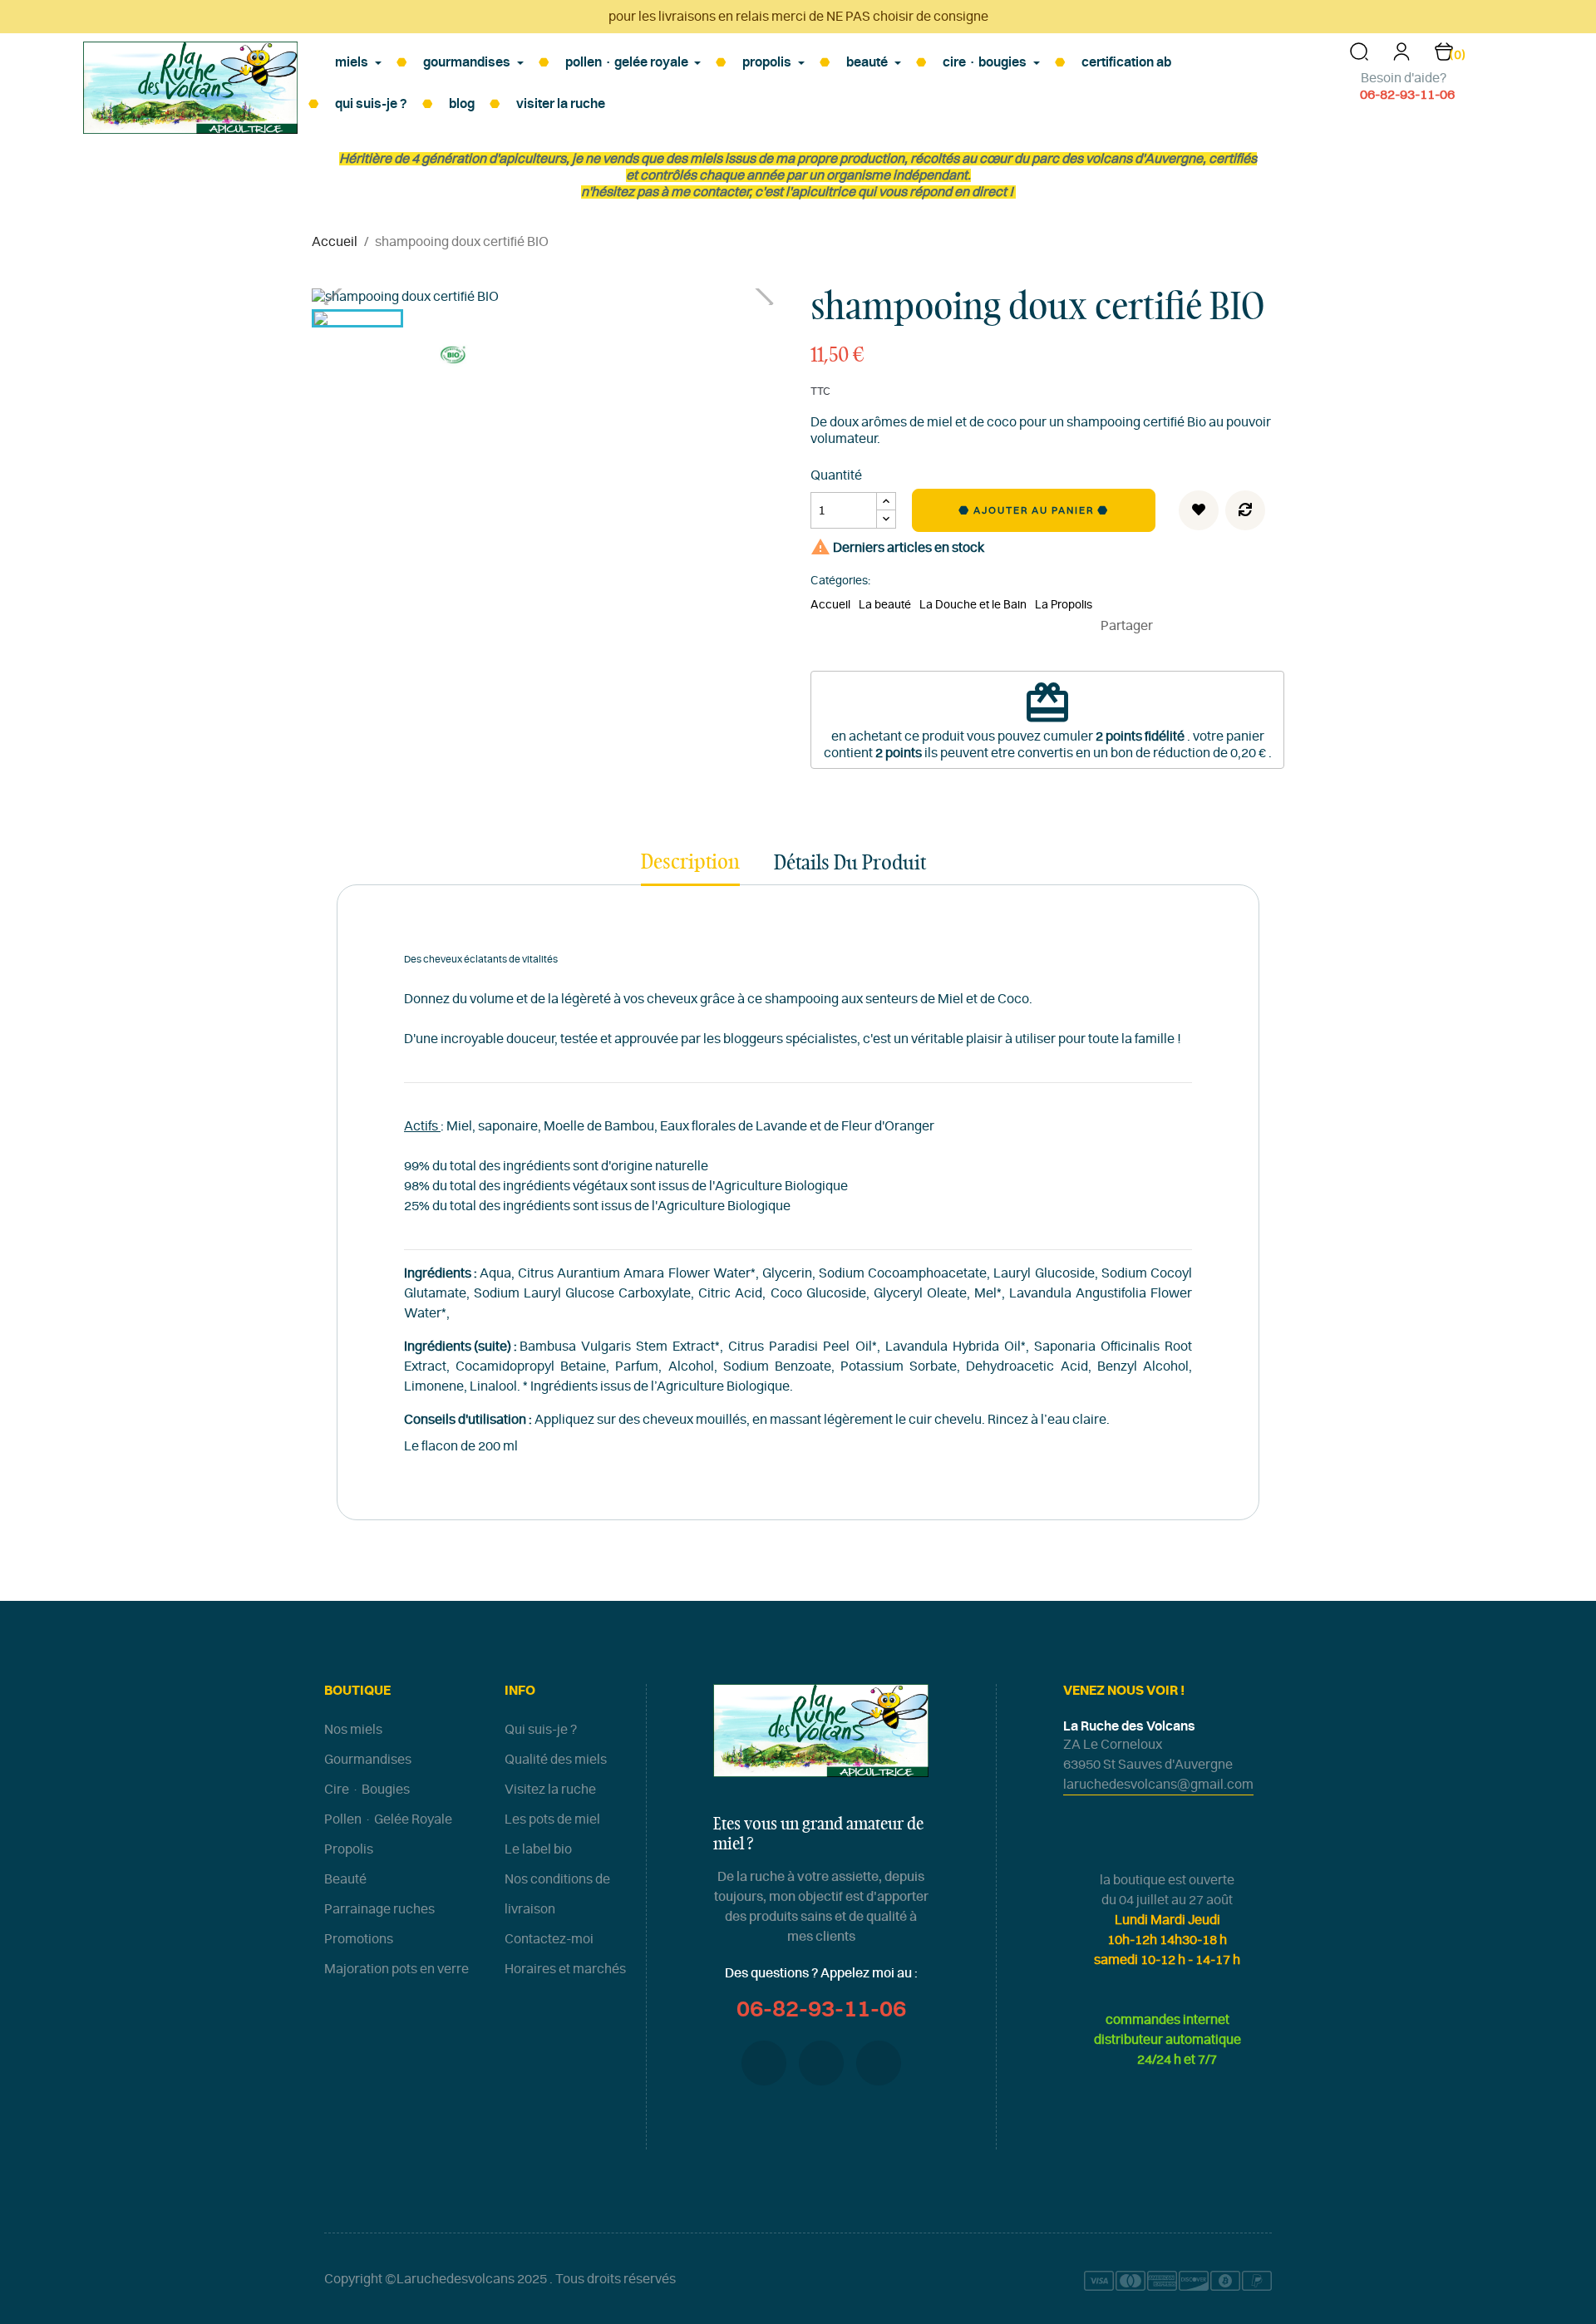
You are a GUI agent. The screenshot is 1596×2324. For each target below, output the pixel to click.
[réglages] (1401, 57)
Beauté (345, 1879)
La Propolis (1064, 605)
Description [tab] (690, 863)
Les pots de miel (552, 1819)
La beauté (885, 605)
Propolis (349, 1849)
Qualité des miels (556, 1760)
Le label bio (538, 1849)
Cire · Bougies (367, 1790)
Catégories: (840, 581)
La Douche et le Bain (973, 605)
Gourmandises (368, 1760)
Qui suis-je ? (541, 1730)
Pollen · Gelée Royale (388, 1819)
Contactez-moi (549, 1939)
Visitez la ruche (550, 1790)
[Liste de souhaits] (1199, 510)
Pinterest (1223, 626)
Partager (1173, 626)
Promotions (359, 1939)
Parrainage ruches (379, 1909)
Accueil (830, 605)
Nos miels (353, 1730)
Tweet (1198, 626)
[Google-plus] (821, 2063)
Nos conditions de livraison (557, 1894)
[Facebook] (764, 2063)
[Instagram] (879, 2063)
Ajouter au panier (1035, 510)
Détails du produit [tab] (850, 864)
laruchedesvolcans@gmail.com (1158, 1785)
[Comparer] (1245, 510)
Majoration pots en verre (397, 1969)
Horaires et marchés (565, 1969)
